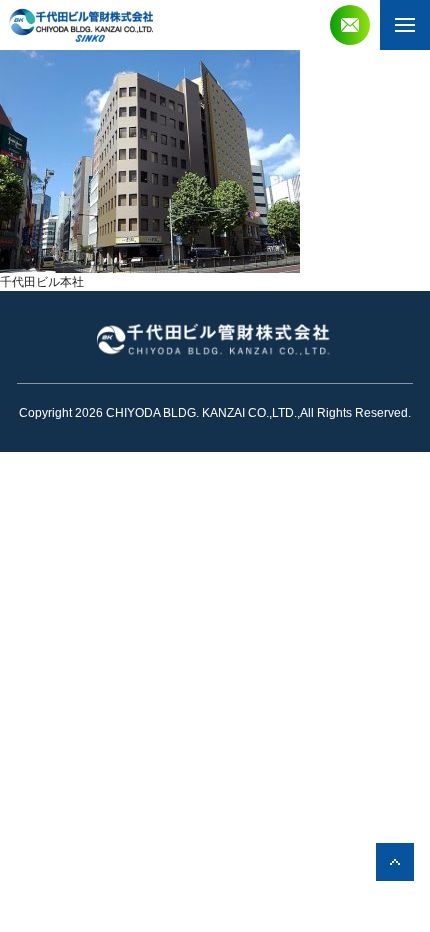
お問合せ (350, 25)
